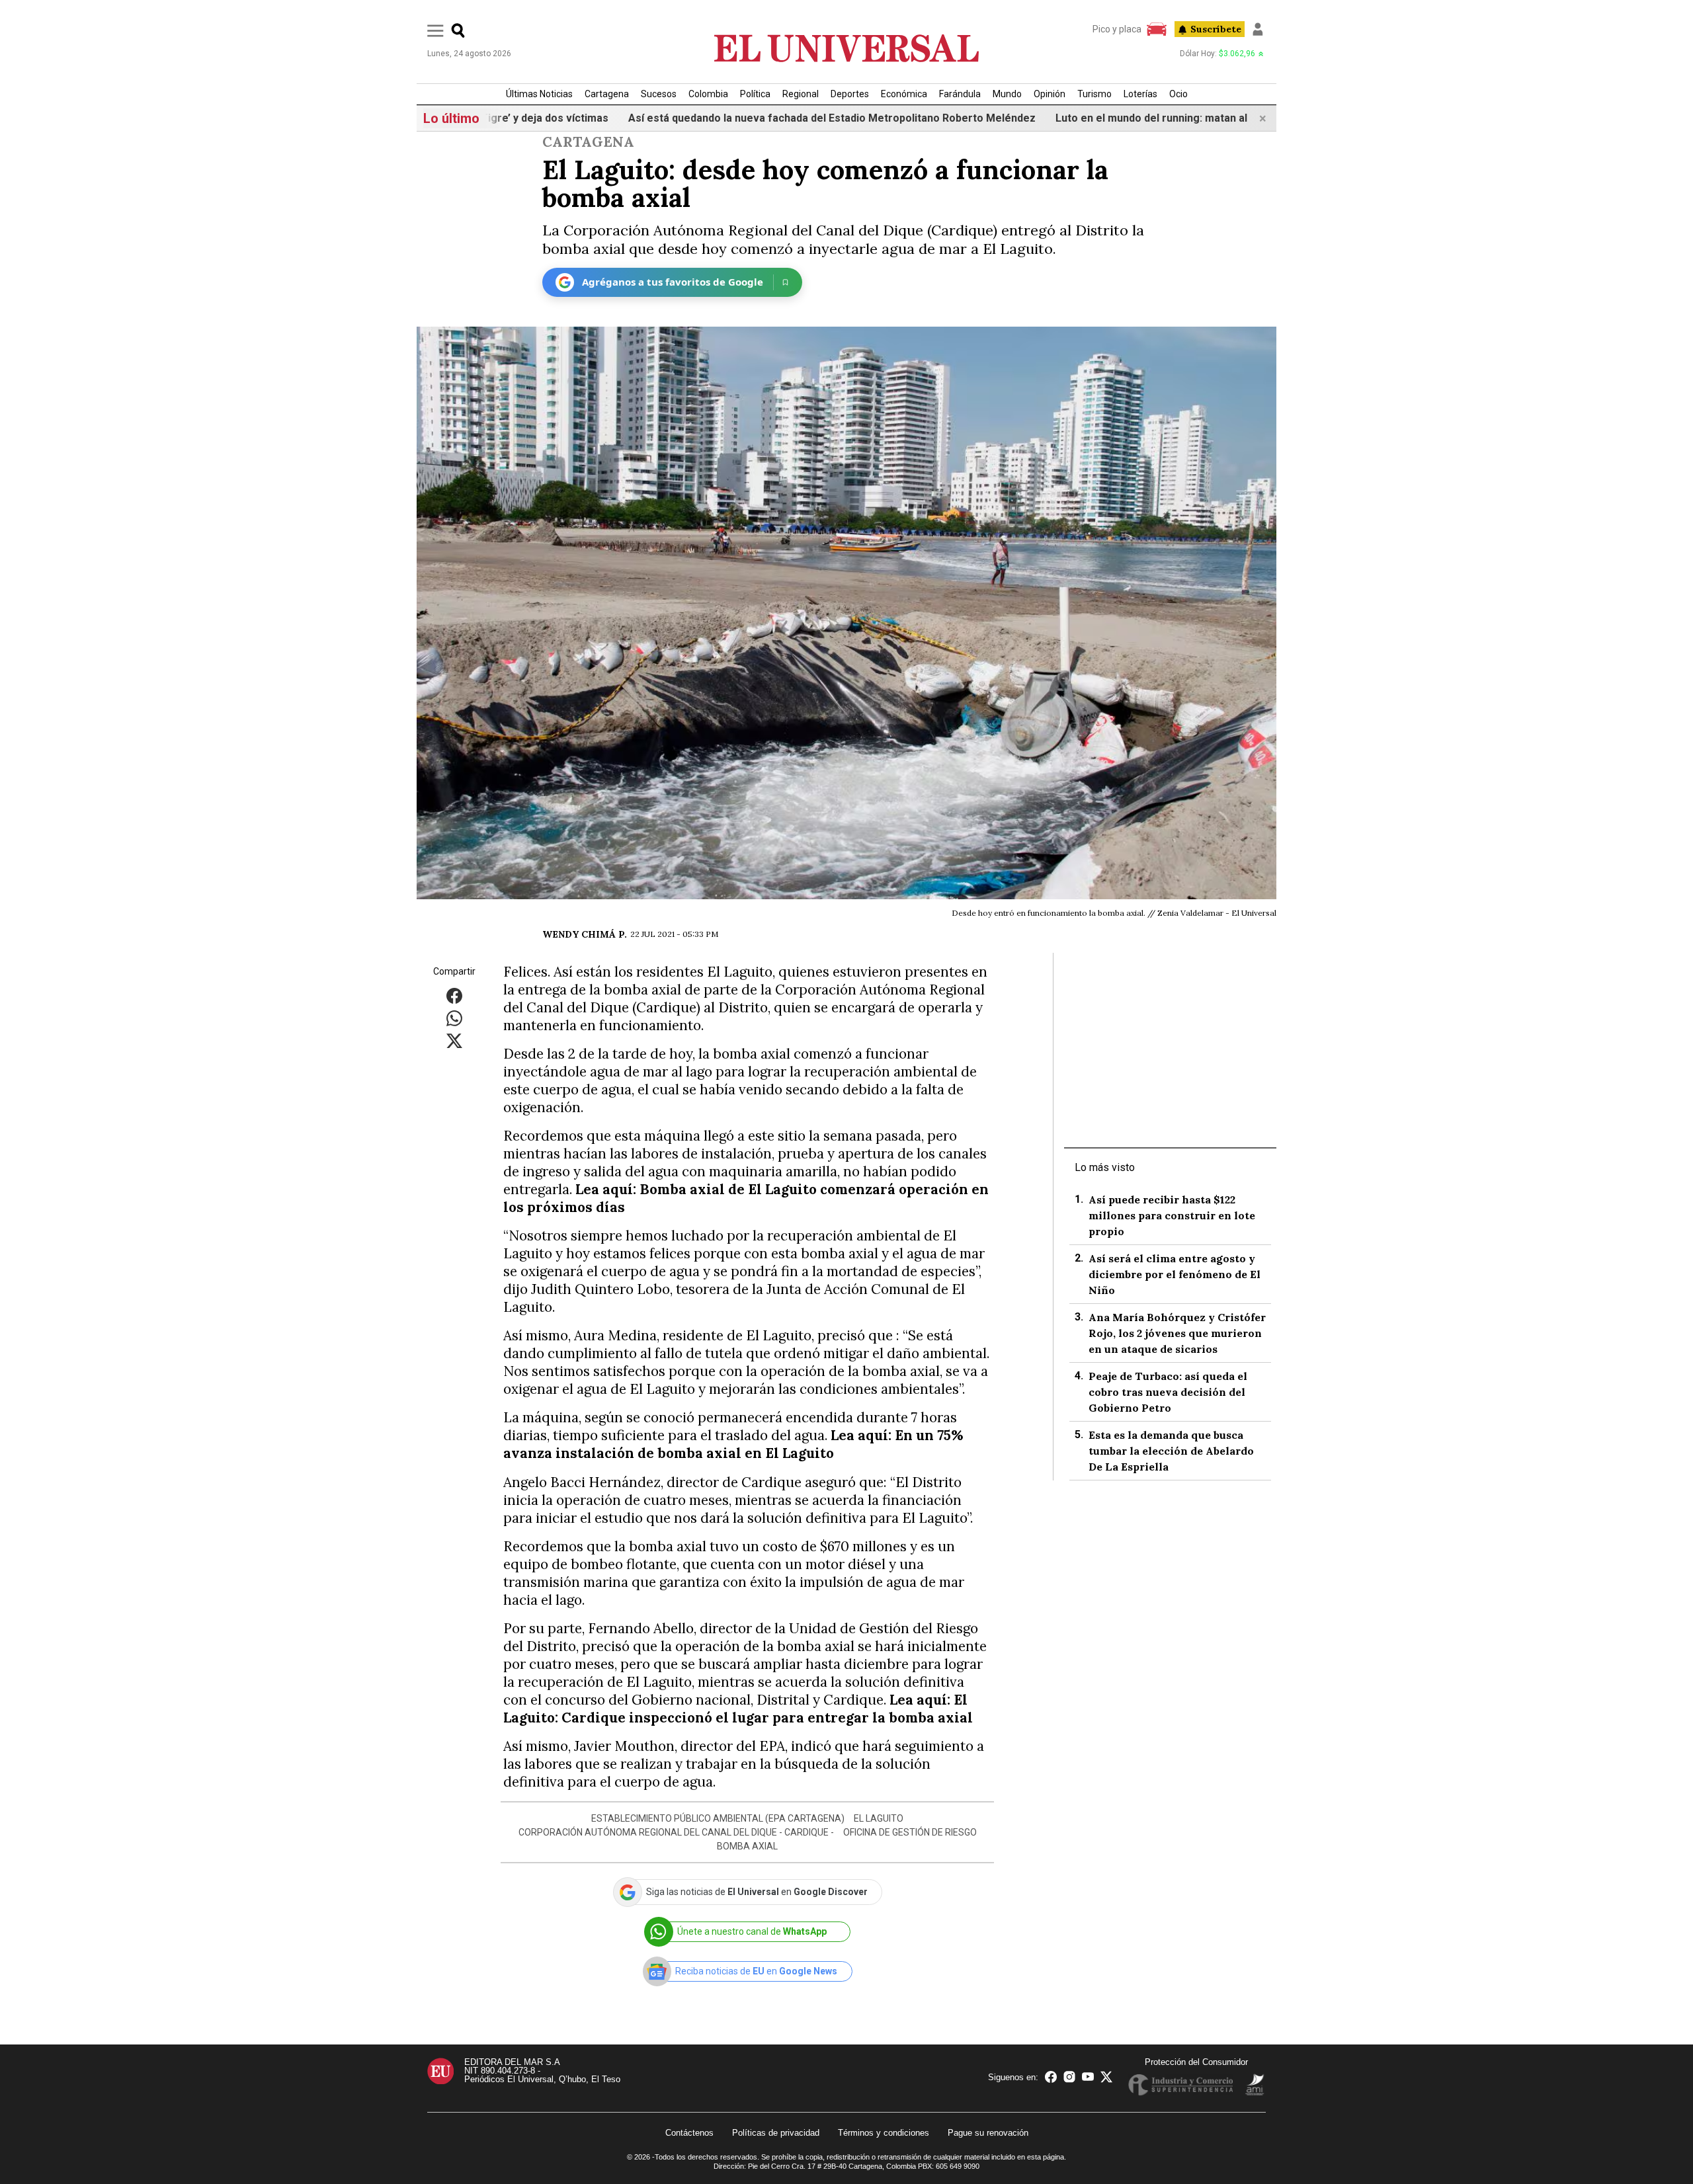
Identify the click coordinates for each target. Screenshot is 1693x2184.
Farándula (960, 94)
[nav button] (435, 30)
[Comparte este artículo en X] (454, 1040)
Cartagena (607, 94)
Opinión (1050, 94)
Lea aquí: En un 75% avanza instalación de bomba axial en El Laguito (733, 1444)
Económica (904, 94)
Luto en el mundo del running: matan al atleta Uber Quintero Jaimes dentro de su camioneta (1191, 118)
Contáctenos (689, 2133)
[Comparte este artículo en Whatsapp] (454, 1017)
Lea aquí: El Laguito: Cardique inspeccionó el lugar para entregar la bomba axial (738, 1709)
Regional (801, 94)
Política (755, 94)
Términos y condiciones (884, 2133)
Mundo (1007, 94)
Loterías (1140, 94)
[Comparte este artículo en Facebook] (454, 995)
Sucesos (659, 94)
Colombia (708, 94)
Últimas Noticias (539, 94)
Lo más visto (1105, 1167)
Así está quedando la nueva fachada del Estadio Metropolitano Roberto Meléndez (739, 118)
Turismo (1094, 94)
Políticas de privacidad (776, 2133)
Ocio (1178, 94)
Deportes (850, 94)
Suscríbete (1216, 29)
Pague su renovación (988, 2133)
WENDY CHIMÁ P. (585, 934)
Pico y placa (1117, 29)
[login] (1258, 29)
